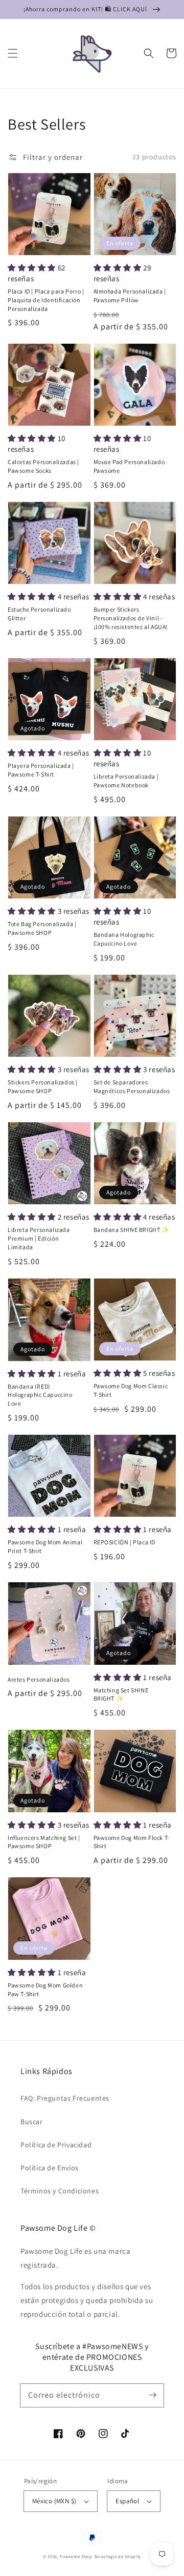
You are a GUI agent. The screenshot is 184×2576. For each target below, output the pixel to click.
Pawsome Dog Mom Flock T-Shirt (132, 1842)
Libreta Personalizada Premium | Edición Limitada (39, 1238)
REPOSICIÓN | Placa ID (125, 1542)
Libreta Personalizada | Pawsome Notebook (126, 781)
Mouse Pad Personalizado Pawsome (129, 466)
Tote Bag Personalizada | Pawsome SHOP (42, 928)
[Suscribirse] (152, 2395)
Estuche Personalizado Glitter (39, 614)
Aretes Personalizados (39, 1679)
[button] (13, 53)
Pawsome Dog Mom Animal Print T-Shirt (45, 1546)
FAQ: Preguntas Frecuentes (65, 2098)
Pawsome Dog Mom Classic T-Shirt (131, 1390)
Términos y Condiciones (60, 2191)
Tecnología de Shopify (118, 2556)
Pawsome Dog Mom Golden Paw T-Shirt (45, 1989)
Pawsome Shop (76, 2556)
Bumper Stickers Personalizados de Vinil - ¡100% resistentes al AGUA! (131, 618)
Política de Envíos (50, 2168)
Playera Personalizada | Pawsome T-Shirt (41, 770)
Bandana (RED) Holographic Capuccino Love (40, 1395)
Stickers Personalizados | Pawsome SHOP (43, 1086)
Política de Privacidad (56, 2145)
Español (127, 2501)
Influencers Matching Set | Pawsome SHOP (44, 1842)
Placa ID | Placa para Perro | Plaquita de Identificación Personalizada (46, 300)
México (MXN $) (54, 2501)
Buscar (32, 2122)
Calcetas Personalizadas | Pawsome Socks (43, 466)
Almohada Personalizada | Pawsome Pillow (130, 296)
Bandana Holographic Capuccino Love (124, 939)
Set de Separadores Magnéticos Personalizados (132, 1086)
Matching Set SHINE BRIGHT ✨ (121, 1694)
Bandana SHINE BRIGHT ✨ (132, 1230)
